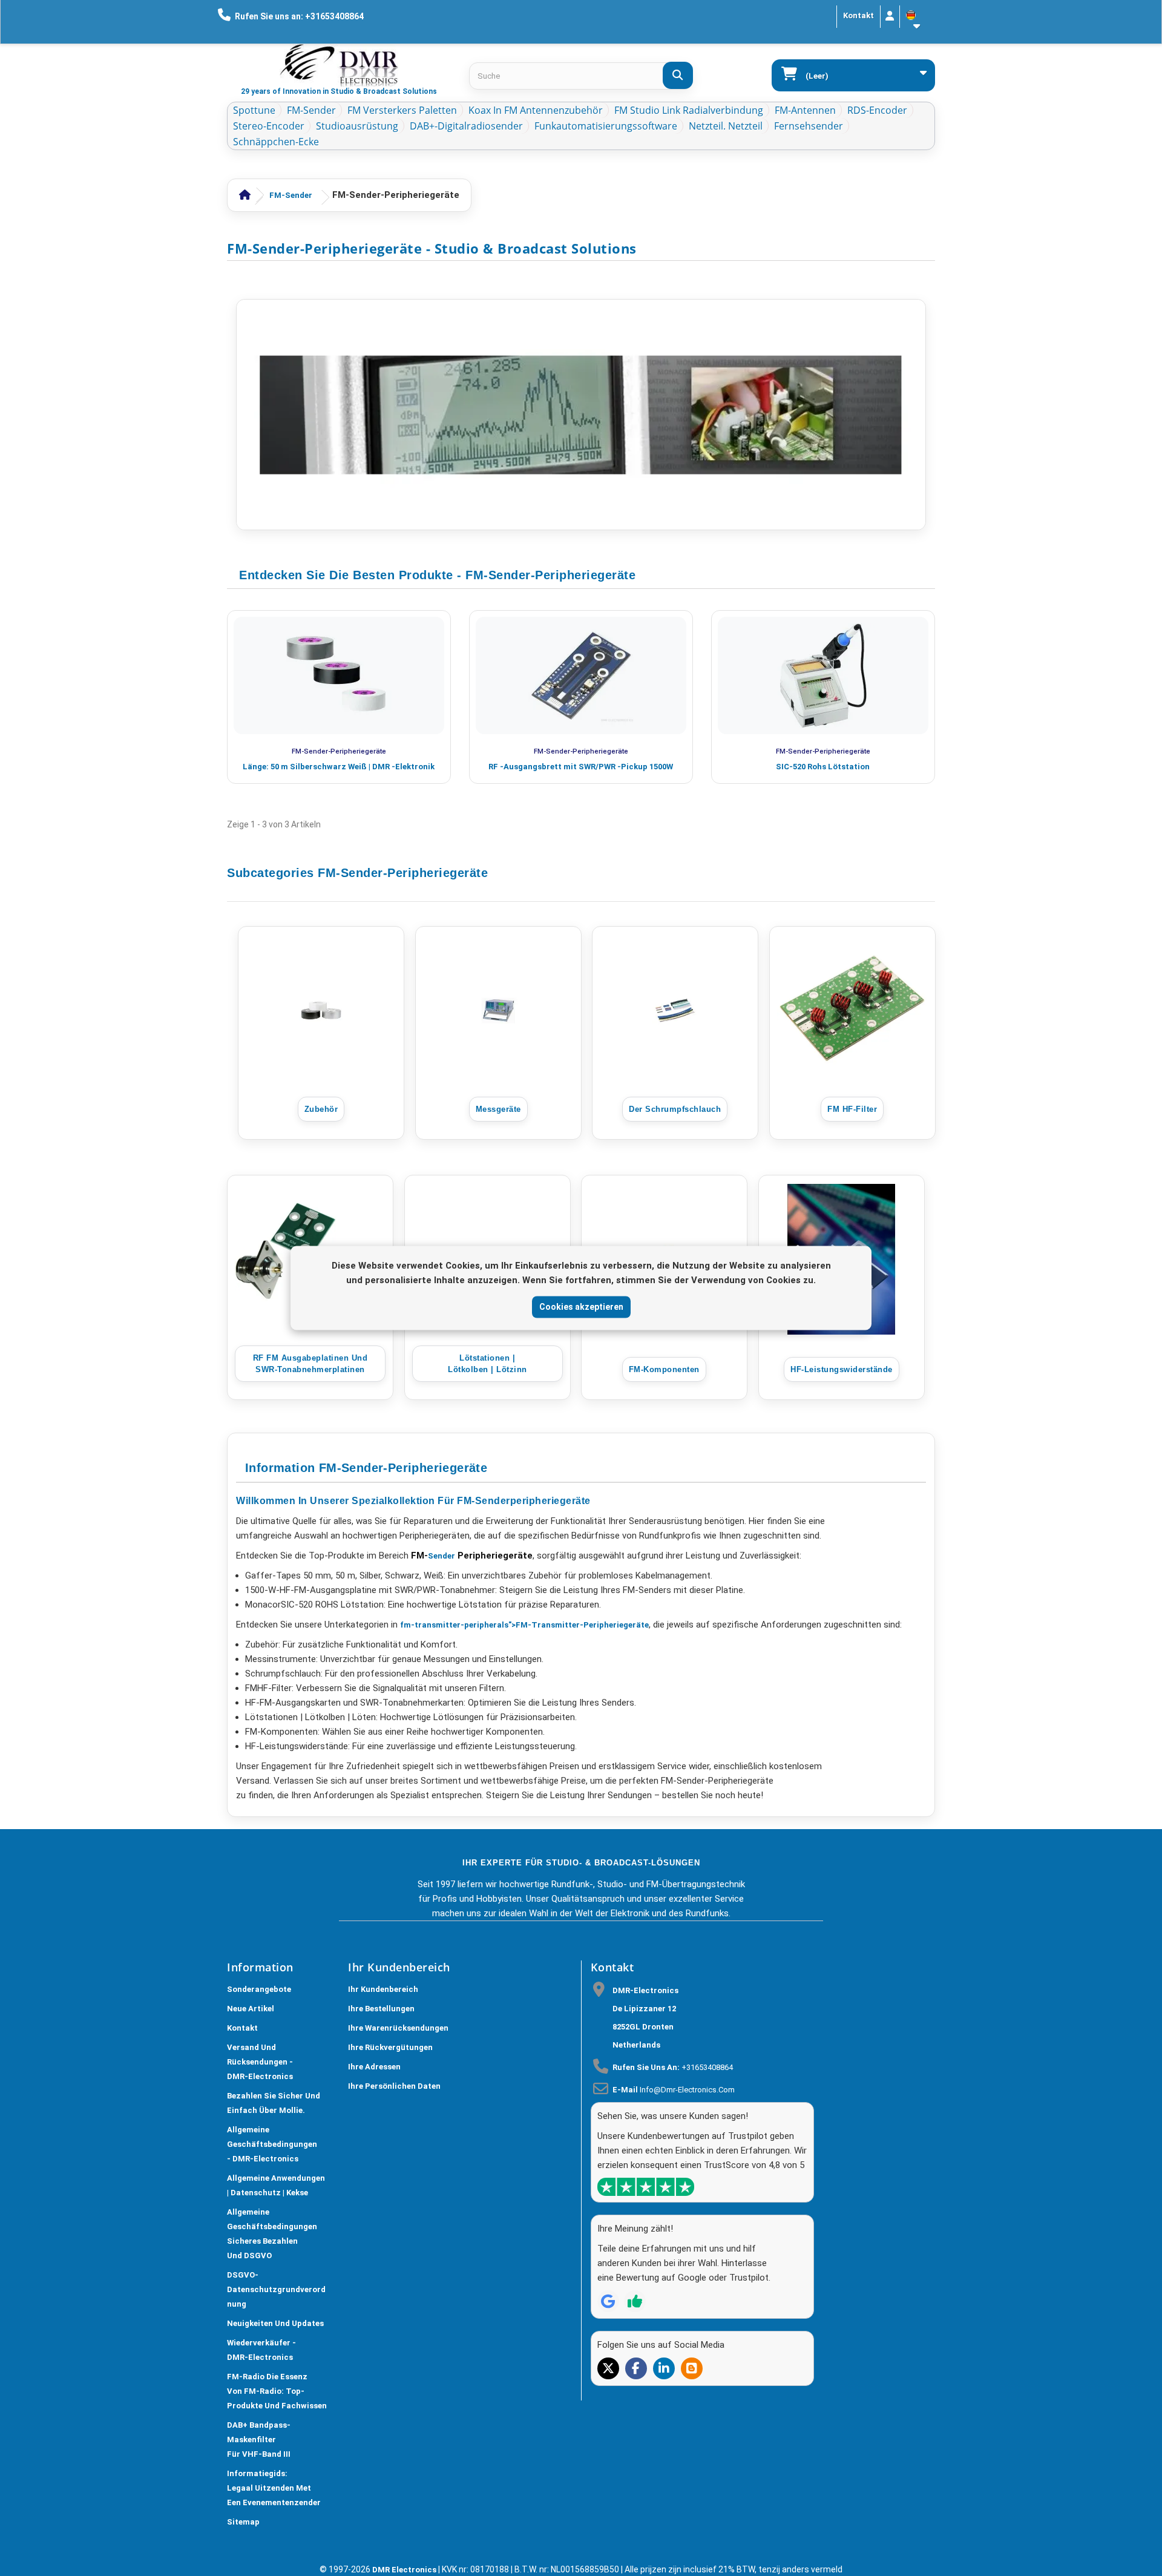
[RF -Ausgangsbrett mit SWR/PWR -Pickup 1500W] (581, 675)
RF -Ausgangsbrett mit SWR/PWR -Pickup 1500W (581, 767)
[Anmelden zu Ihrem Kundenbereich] (890, 17)
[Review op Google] (608, 2301)
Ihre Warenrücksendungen (398, 2028)
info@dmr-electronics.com (687, 2090)
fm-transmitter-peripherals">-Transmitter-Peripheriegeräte (524, 1625)
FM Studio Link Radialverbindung (689, 110)
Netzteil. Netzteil (726, 126)
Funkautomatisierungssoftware (606, 126)
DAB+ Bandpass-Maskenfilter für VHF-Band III (259, 2440)
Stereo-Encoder (269, 126)
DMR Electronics (405, 2570)
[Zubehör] (321, 1010)
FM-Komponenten (664, 1369)
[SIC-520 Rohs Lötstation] (823, 675)
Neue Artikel (251, 2009)
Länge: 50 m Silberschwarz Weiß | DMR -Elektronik (339, 767)
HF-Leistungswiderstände (842, 1369)
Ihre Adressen (374, 2067)
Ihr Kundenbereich (383, 1989)
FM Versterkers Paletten (402, 110)
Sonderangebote (259, 1989)
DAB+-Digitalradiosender (466, 126)
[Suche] (678, 75)
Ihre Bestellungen (381, 2009)
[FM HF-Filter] (852, 1010)
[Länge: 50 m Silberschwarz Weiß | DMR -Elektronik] (339, 675)
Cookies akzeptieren (581, 1307)
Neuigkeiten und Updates (275, 2323)
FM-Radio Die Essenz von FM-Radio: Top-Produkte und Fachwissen (277, 2391)
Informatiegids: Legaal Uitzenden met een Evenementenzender (274, 2488)
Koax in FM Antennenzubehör (536, 110)
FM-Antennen (805, 110)
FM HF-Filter (852, 1109)
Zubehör (321, 1109)
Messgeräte (498, 1109)
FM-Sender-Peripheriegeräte (339, 751)
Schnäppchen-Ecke (276, 142)
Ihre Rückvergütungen (390, 2047)
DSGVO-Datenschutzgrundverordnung (276, 2289)
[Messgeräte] (498, 1010)
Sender (441, 1556)
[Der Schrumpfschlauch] (675, 1010)
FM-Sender (311, 110)
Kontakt (858, 15)
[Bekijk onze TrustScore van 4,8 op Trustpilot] (646, 2187)
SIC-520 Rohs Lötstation (823, 767)
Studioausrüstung (357, 126)
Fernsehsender (809, 126)
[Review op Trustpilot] (635, 2301)
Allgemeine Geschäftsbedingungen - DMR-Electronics (272, 2144)
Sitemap (243, 2522)
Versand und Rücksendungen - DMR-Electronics (260, 2062)
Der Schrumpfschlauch (675, 1109)
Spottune (254, 110)
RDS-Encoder (877, 110)
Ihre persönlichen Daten (394, 2086)
